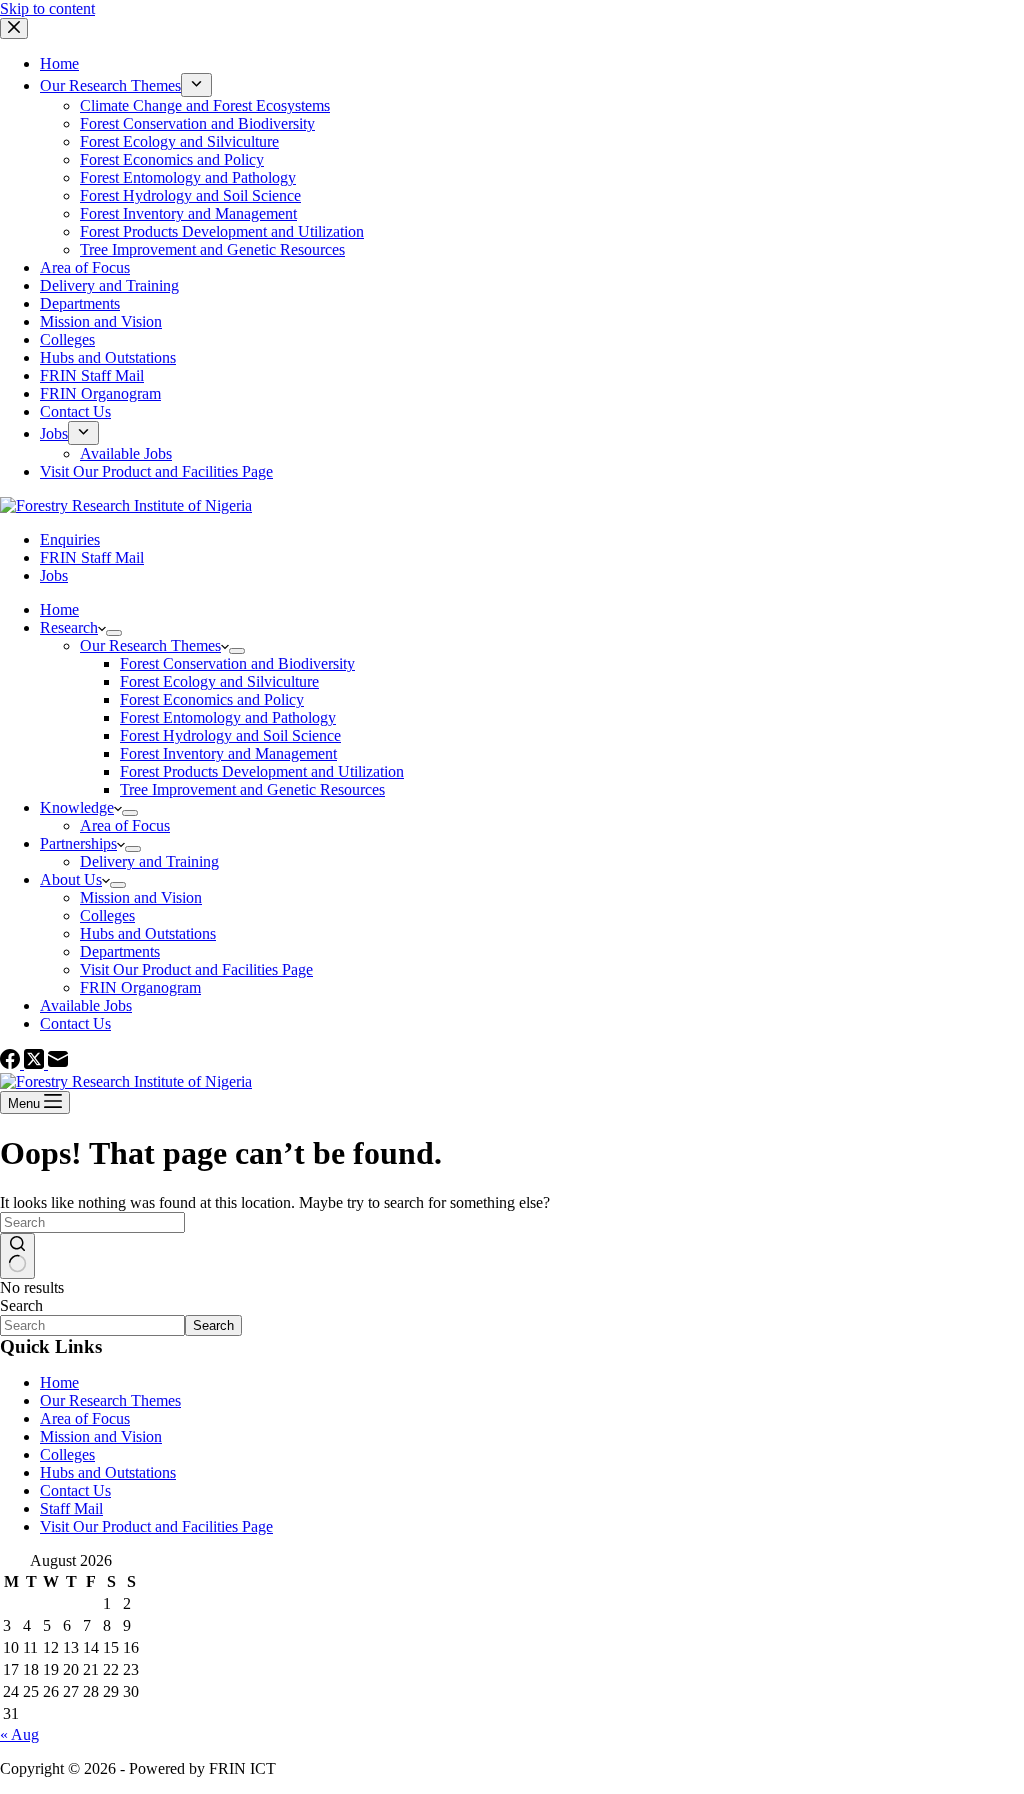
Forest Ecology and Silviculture (219, 681)
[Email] (58, 1063)
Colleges (107, 915)
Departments (120, 951)
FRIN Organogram (140, 987)
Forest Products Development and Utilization (262, 771)
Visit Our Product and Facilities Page (196, 969)
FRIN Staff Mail (92, 557)
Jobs (54, 575)
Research (69, 627)
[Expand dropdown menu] (114, 633)
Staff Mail (71, 1508)
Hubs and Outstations (148, 933)
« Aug (19, 1734)
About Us (71, 879)
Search (21, 1305)
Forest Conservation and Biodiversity (237, 663)
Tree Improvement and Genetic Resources (252, 789)
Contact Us (75, 1023)
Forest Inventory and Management (228, 753)
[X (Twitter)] (36, 1063)
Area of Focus (125, 825)
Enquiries (70, 539)
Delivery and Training (149, 861)
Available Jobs (86, 1005)
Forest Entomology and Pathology (228, 717)
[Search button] (17, 1256)
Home (59, 609)
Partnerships (78, 843)
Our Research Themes (150, 645)
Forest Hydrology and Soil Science (230, 735)
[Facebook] (12, 1063)
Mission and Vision (141, 897)
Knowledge (77, 807)
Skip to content (47, 8)
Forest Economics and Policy (212, 699)
